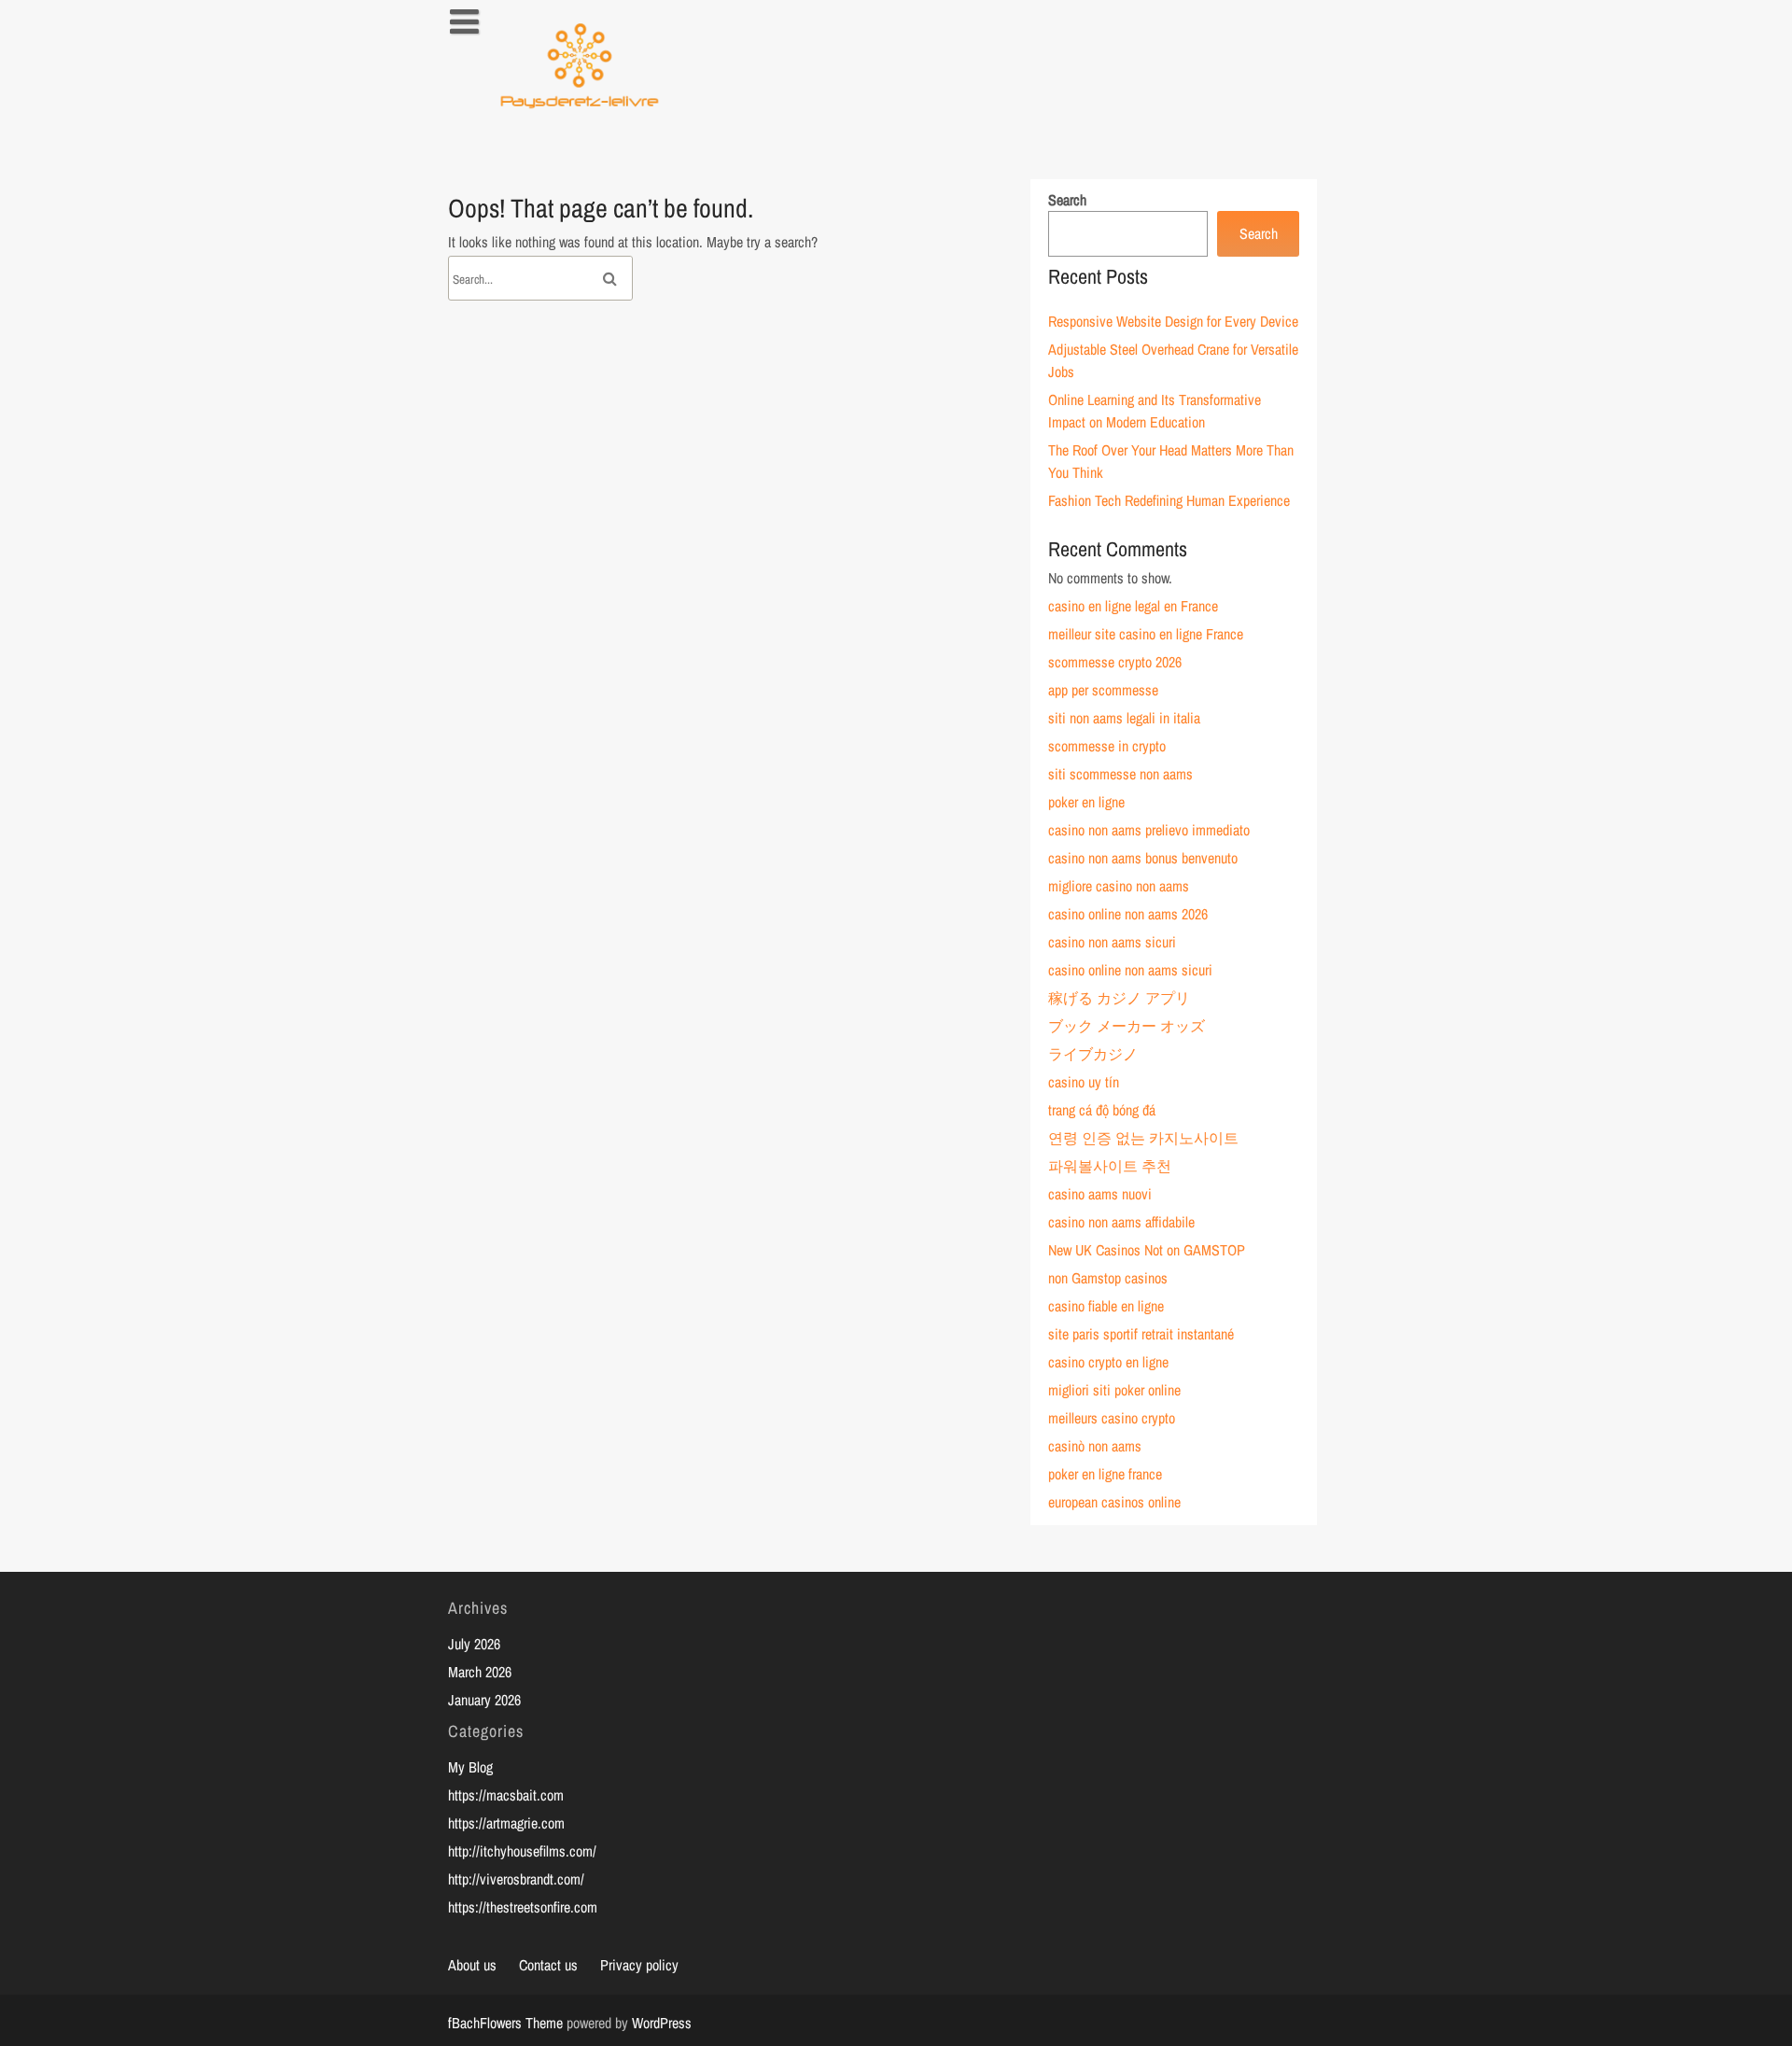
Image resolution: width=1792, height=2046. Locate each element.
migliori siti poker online (1114, 1390)
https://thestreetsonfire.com (523, 1907)
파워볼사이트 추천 (1110, 1166)
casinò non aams (1095, 1446)
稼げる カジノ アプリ (1119, 998)
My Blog (470, 1767)
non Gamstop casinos (1108, 1278)
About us (472, 1965)
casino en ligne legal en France (1133, 606)
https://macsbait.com (506, 1795)
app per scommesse (1103, 690)
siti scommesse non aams (1120, 774)
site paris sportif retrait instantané (1141, 1334)
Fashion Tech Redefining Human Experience (1169, 500)
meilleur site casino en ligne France (1146, 634)
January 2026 (484, 1700)
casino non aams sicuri (1112, 942)
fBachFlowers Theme (505, 2023)
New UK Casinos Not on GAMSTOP (1147, 1250)
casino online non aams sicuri (1130, 970)
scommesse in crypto (1107, 746)
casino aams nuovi (1100, 1194)
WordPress (662, 2023)
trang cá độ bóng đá (1102, 1110)
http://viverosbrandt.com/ (516, 1879)
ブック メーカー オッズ (1127, 1026)
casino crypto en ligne (1108, 1362)
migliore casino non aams (1119, 886)
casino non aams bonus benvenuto (1143, 858)
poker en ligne (1086, 802)
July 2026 (474, 1644)
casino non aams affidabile (1121, 1222)
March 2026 (480, 1672)
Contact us (548, 1965)
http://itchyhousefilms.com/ (522, 1851)
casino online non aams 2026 (1128, 914)
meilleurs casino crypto (1112, 1418)
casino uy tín (1084, 1082)
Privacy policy (639, 1965)
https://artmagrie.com (506, 1823)
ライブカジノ (1093, 1054)
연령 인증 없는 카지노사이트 (1143, 1138)
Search (1067, 200)
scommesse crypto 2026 (1115, 662)
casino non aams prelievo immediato (1149, 830)
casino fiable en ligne (1106, 1306)
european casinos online (1114, 1502)
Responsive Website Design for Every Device (1173, 321)
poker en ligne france (1105, 1474)
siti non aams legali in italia (1124, 718)
